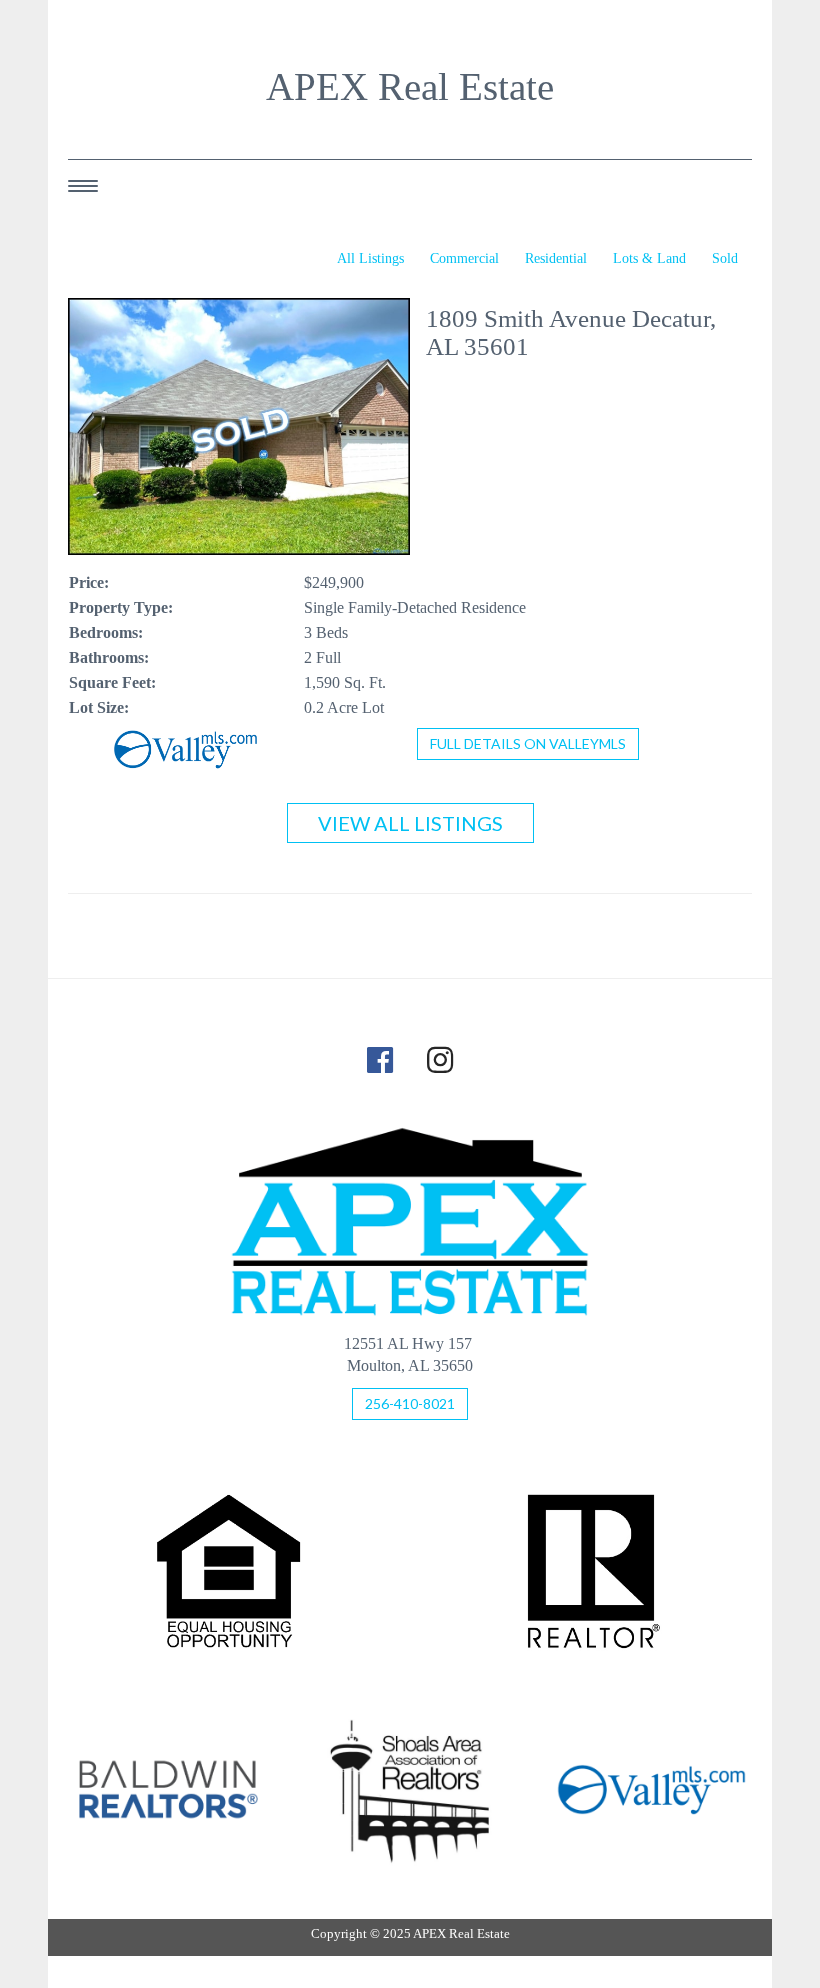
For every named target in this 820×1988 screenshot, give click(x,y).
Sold (725, 258)
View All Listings (410, 823)
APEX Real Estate (410, 87)
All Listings (370, 258)
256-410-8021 (410, 1403)
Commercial (464, 258)
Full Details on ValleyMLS (528, 743)
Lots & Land (649, 258)
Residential (556, 258)
